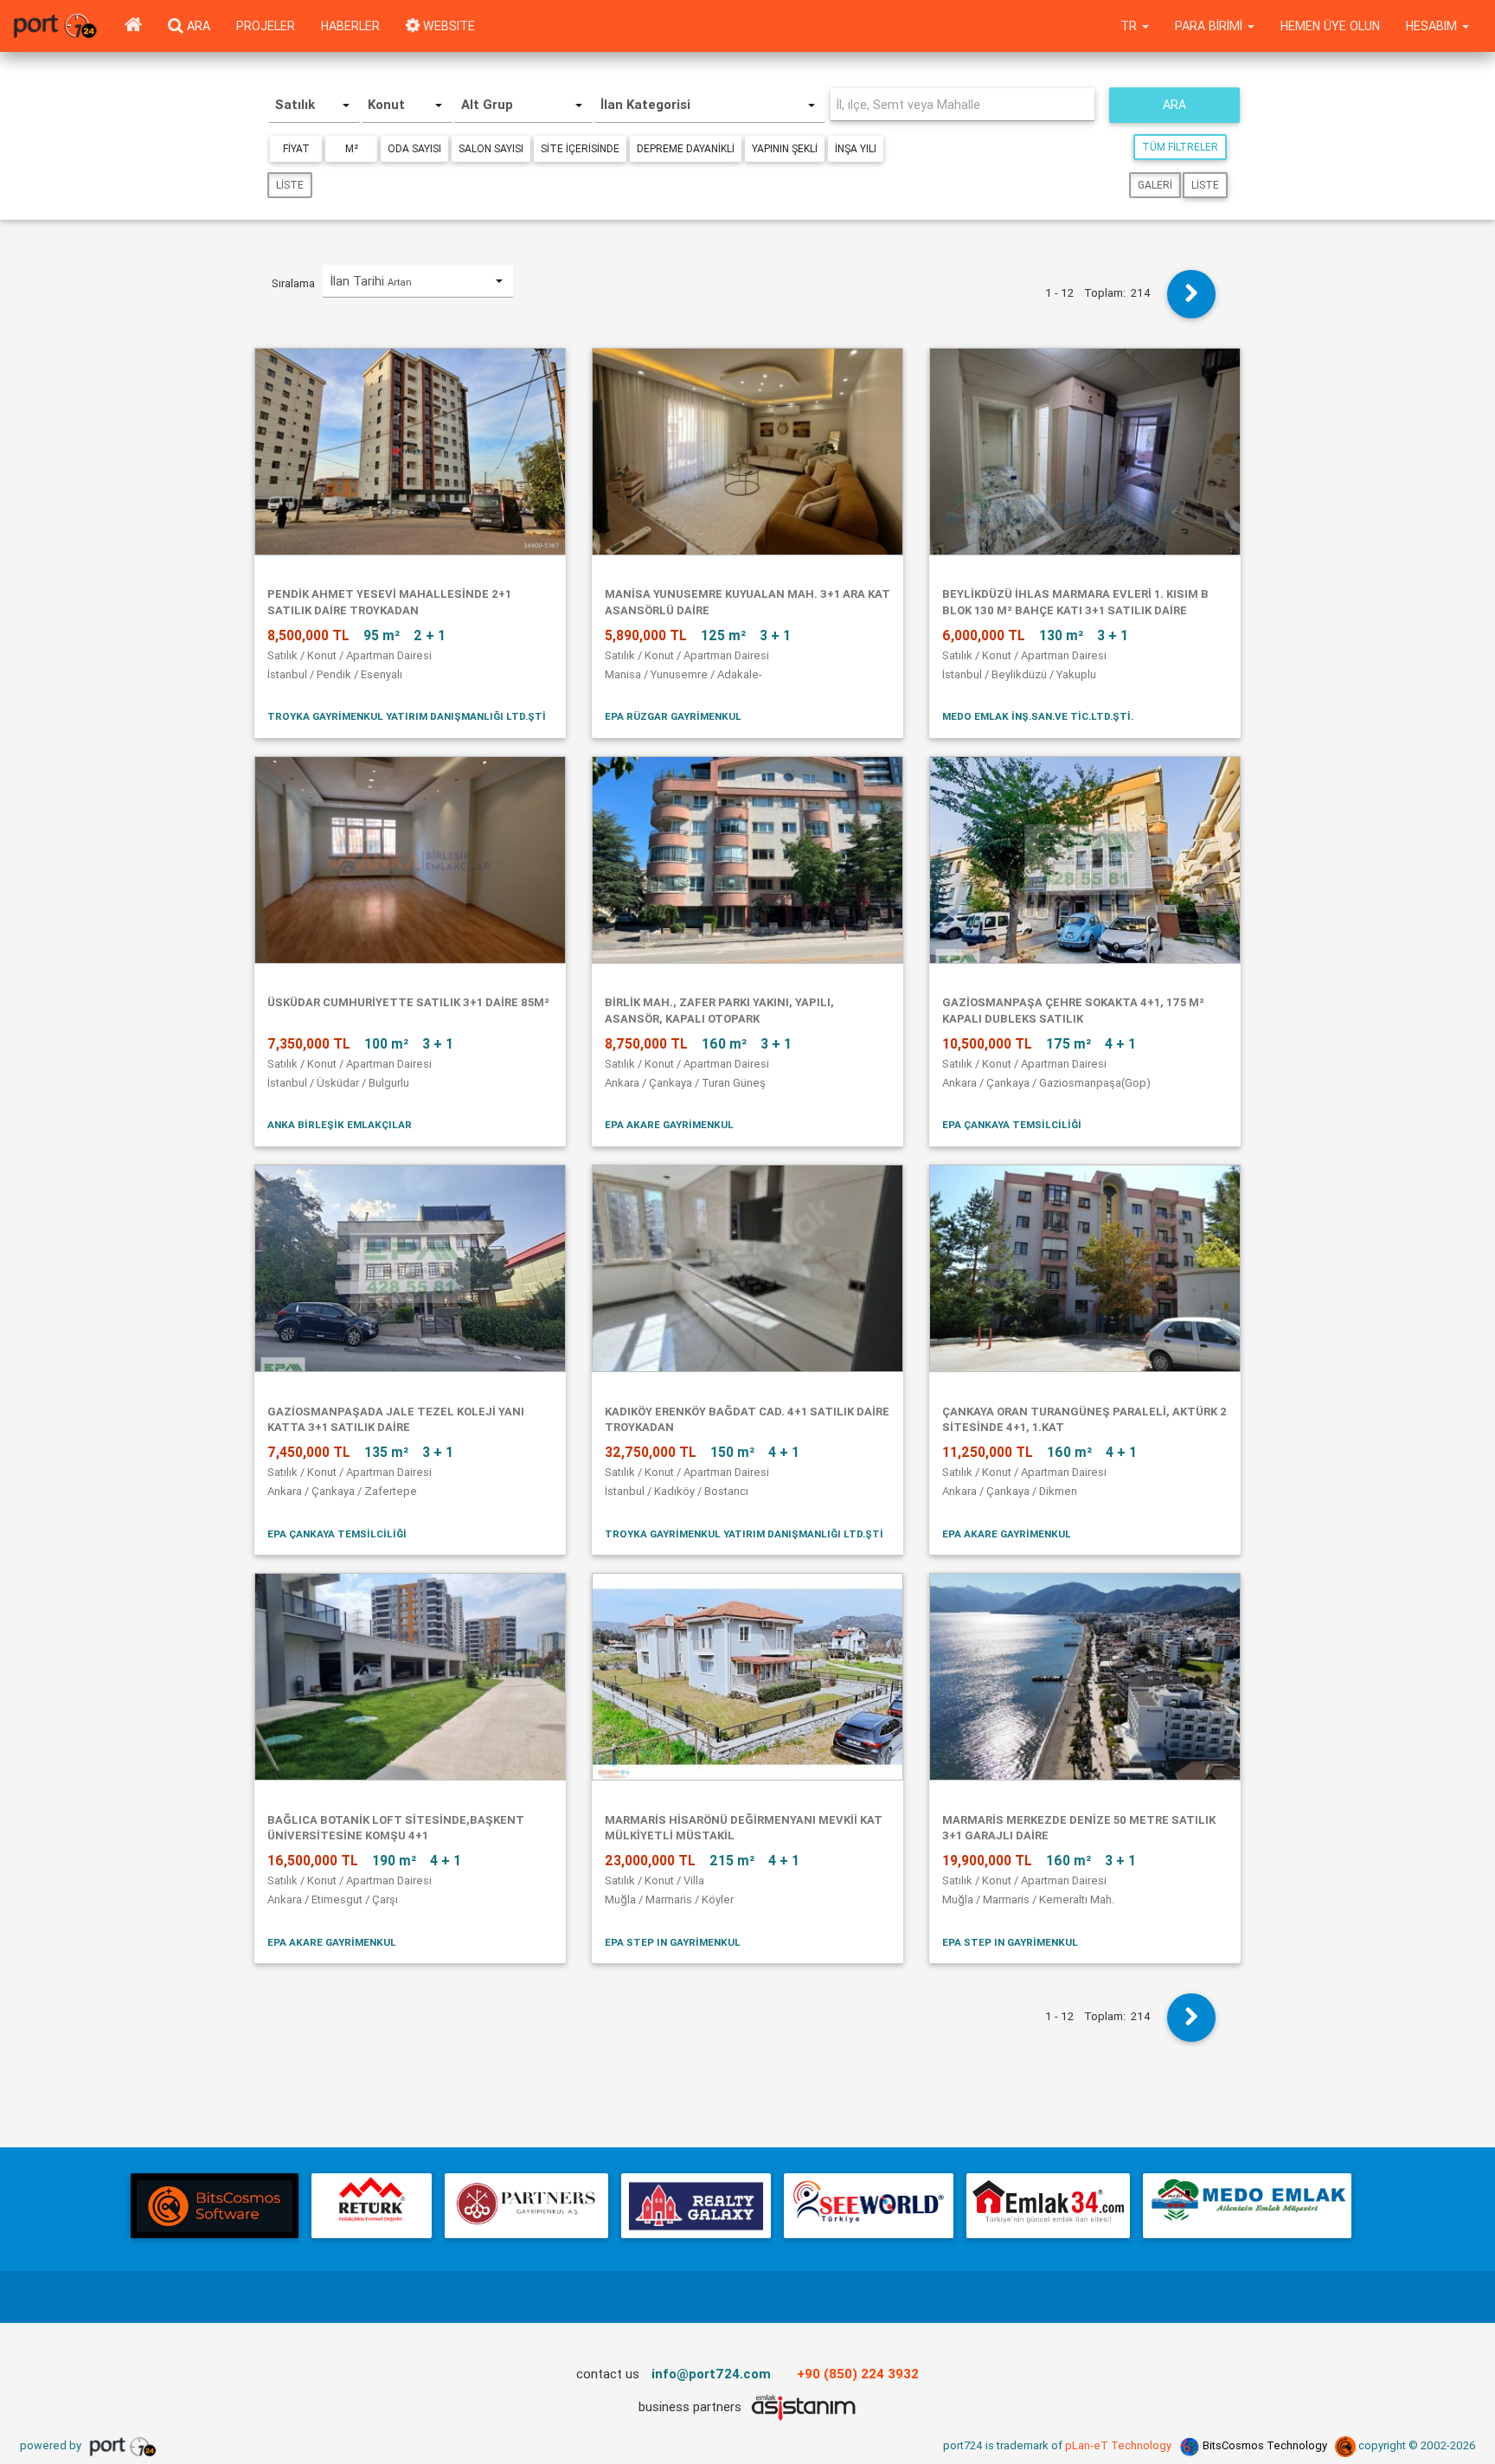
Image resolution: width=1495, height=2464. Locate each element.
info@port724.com (711, 2374)
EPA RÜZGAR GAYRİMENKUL (673, 716)
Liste (290, 185)
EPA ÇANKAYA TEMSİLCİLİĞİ (1012, 1124)
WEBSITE (447, 26)
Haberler (350, 26)
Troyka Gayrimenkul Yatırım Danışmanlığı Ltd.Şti (407, 716)
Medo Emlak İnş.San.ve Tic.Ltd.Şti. (1038, 716)
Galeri (1155, 185)
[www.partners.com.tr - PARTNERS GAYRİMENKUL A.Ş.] (526, 2206)
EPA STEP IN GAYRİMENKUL (673, 1942)
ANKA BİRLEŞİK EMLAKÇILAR (340, 1124)
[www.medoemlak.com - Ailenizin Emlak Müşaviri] (1247, 2206)
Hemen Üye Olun (1330, 26)
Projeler (266, 26)
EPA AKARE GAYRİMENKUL (669, 1124)
